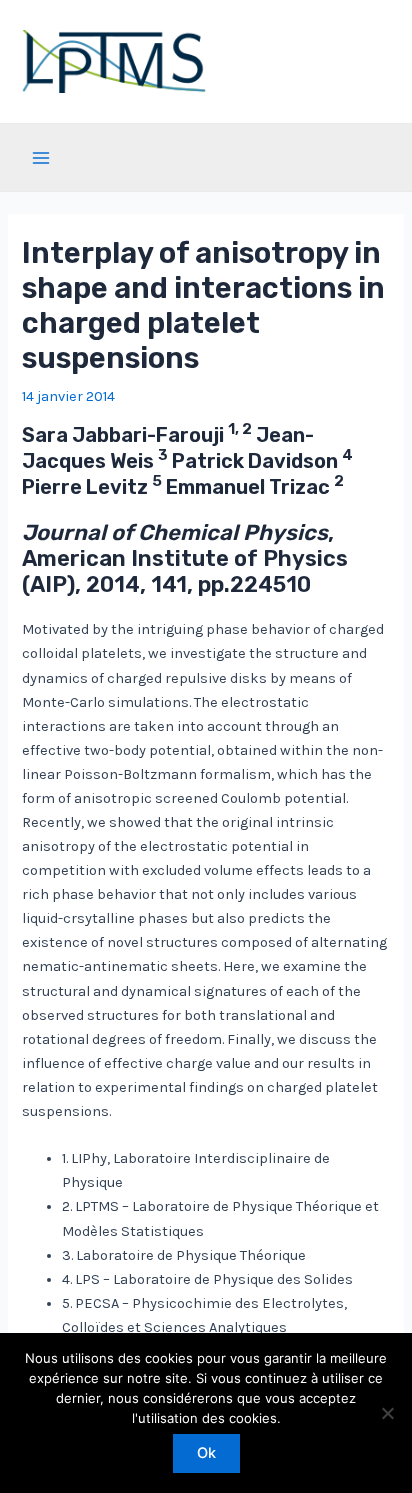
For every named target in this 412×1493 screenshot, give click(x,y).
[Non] (387, 1413)
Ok (206, 1453)
